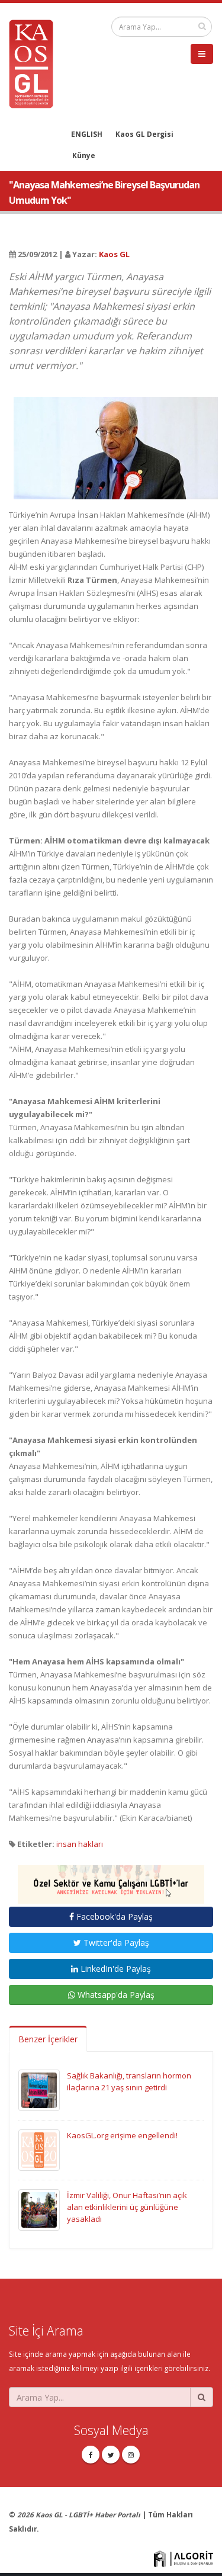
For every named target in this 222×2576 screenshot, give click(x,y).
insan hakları (80, 1844)
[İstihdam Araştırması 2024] (111, 1879)
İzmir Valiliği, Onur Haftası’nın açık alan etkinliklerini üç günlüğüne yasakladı (127, 2207)
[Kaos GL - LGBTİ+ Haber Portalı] (36, 63)
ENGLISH (87, 134)
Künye (84, 155)
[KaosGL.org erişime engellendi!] (39, 2150)
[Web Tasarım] (184, 2558)
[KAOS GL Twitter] (111, 2455)
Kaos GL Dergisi (144, 134)
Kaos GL (114, 254)
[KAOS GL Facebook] (91, 2455)
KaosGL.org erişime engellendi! (122, 2135)
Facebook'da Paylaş (113, 1916)
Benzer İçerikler (48, 2039)
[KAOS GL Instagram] (131, 2455)
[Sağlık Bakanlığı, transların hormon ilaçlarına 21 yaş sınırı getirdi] (39, 2090)
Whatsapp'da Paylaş (115, 1995)
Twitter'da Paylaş (115, 1943)
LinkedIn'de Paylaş (115, 1969)
